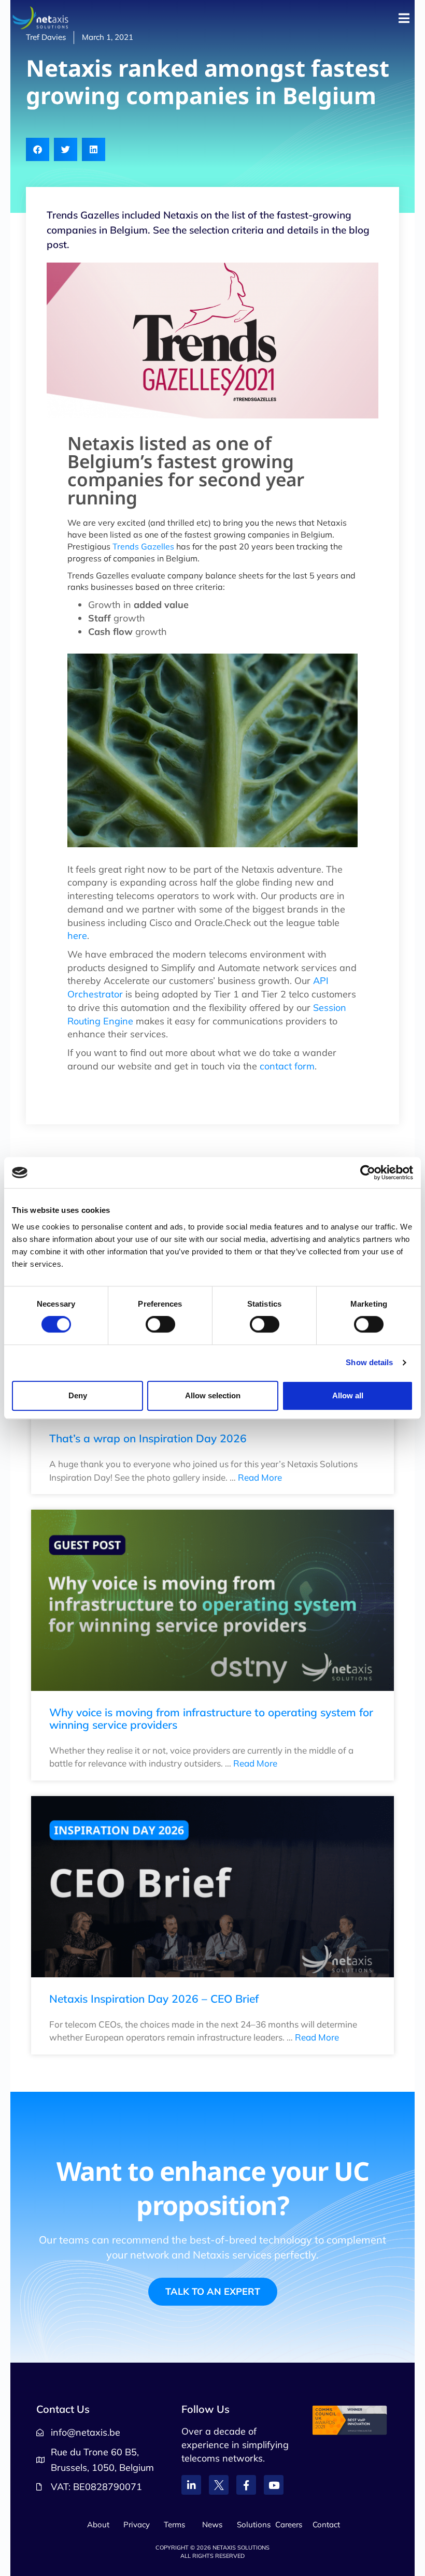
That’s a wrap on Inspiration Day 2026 (148, 1438)
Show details (369, 1362)
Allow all (348, 1395)
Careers (289, 2524)
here (77, 936)
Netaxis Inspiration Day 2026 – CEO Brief (154, 1999)
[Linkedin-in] (191, 2485)
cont (269, 1066)
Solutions (254, 2524)
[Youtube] (274, 2485)
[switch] (160, 1324)
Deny (78, 1395)
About (98, 2524)
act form (296, 1066)
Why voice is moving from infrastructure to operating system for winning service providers (211, 1718)
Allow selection (213, 1395)
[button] (38, 149)
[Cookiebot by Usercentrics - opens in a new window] (368, 1173)
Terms (174, 2524)
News (212, 2524)
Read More (260, 1477)
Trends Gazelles (143, 546)
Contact (326, 2524)
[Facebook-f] (246, 2485)
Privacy (137, 2524)
